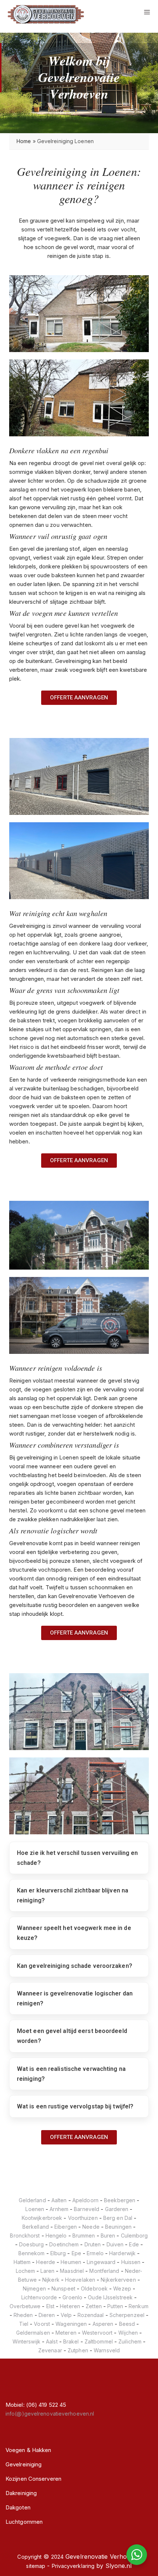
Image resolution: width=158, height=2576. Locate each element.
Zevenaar (50, 2350)
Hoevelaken (80, 2280)
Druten (93, 2244)
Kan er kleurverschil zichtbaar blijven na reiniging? (73, 1895)
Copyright (29, 2557)
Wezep (122, 2288)
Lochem (26, 2271)
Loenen (35, 2209)
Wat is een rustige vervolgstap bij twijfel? (75, 2106)
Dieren (47, 2315)
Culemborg (134, 2236)
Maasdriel (72, 2271)
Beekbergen (120, 2200)
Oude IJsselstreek (110, 2297)
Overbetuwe (25, 2306)
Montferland (104, 2271)
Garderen (117, 2209)
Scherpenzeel (127, 2315)
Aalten (59, 2200)
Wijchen (128, 2333)
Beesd (127, 2324)
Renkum (139, 2306)
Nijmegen (34, 2288)
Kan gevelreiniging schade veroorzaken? (75, 1966)
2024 (57, 2557)
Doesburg (31, 2244)
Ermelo (95, 2253)
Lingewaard (101, 2262)
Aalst (52, 2341)
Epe (76, 2253)
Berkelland (36, 2227)
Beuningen (118, 2227)
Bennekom (32, 2253)
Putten (115, 2306)
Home (24, 141)
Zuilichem (130, 2341)
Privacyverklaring (73, 2566)
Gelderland (32, 2200)
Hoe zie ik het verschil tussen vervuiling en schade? (77, 1858)
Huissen (131, 2262)
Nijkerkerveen (118, 2280)
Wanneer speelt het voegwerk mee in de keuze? (74, 1933)
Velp (66, 2315)
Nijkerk (51, 2280)
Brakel (71, 2341)
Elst (50, 2306)
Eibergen (66, 2227)
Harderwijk (122, 2253)
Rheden (23, 2315)
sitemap (36, 2566)
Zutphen (78, 2350)
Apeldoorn (85, 2200)
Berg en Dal (118, 2218)
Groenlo (72, 2297)
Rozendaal (91, 2315)
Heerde (46, 2262)
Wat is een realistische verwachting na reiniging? (71, 2074)
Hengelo (56, 2236)
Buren (108, 2236)
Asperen (103, 2324)
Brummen (84, 2236)
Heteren (70, 2306)
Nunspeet (63, 2288)
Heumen (71, 2262)
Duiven (115, 2244)
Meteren (66, 2333)
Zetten (94, 2306)
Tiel (24, 2324)
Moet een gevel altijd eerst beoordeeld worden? (72, 2036)
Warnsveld (107, 2350)
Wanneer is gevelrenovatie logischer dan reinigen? (75, 1998)
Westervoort (97, 2333)
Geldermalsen (33, 2333)
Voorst (42, 2324)
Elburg (58, 2253)
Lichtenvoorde (39, 2297)
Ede (134, 2244)
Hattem (22, 2262)
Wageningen (71, 2324)
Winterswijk (26, 2341)
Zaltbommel (99, 2341)
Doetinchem (64, 2244)
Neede (91, 2227)
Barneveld (87, 2209)
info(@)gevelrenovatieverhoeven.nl (50, 2414)
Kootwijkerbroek (42, 2218)
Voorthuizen (83, 2218)
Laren (47, 2271)
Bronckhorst (25, 2236)
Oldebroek (94, 2288)
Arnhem (59, 2209)
